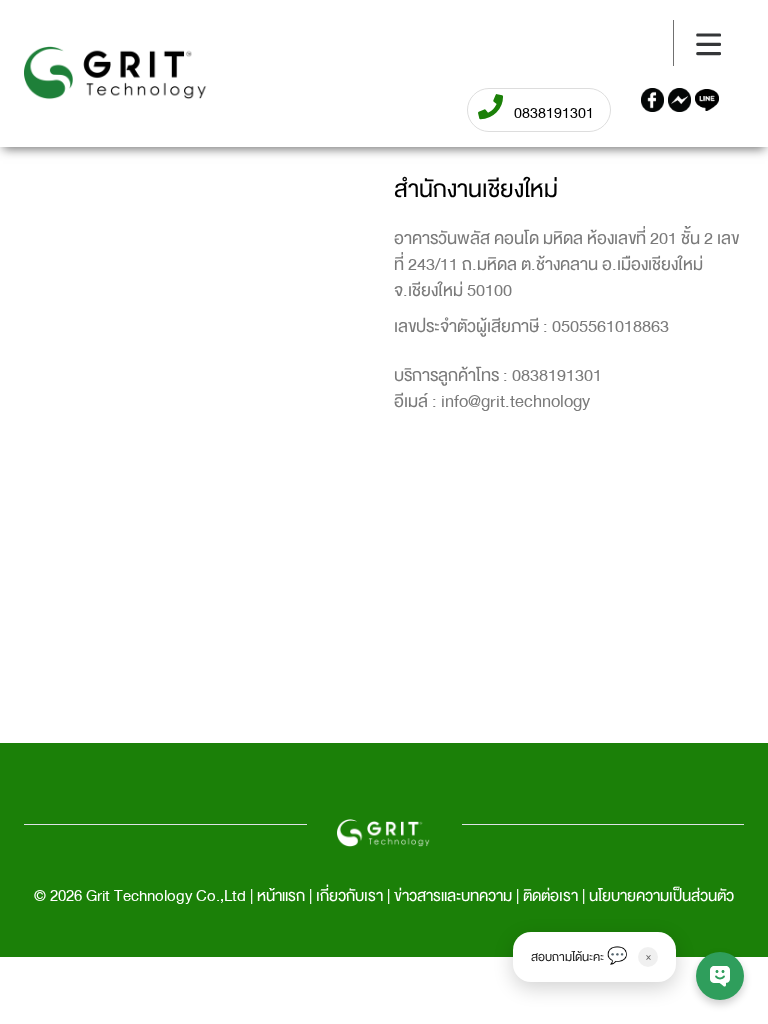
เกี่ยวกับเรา (349, 896)
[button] (594, 957)
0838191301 (557, 375)
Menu (47, 43)
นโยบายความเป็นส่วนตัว (661, 896)
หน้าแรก (281, 896)
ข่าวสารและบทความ (453, 896)
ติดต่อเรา (550, 896)
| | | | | (384, 896)
